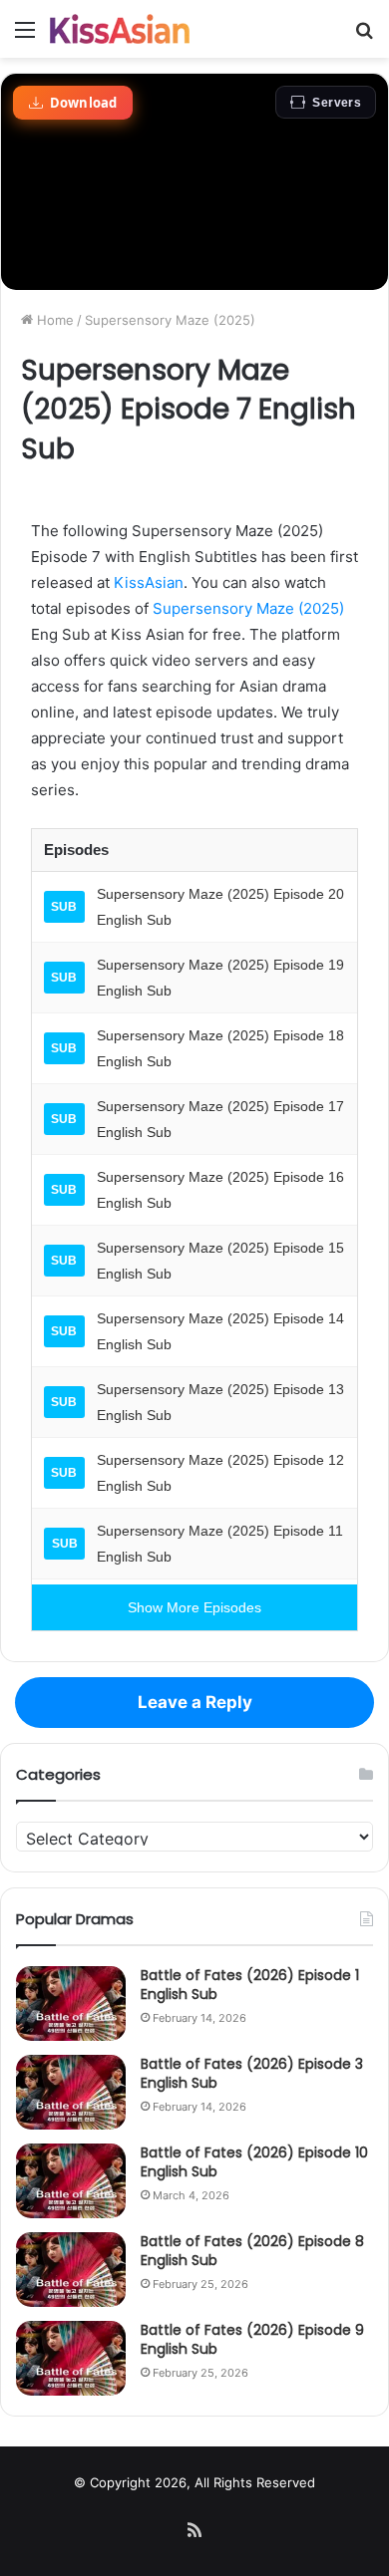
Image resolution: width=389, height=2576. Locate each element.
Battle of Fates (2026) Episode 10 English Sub (254, 2162)
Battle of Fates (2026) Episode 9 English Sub (252, 2340)
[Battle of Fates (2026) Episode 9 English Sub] (71, 2358)
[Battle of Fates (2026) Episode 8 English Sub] (71, 2270)
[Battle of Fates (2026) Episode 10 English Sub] (71, 2181)
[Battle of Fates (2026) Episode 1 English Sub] (71, 2004)
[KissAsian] (120, 29)
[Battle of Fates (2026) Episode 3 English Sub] (71, 2092)
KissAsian (149, 582)
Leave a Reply (195, 1702)
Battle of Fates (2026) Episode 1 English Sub (250, 1985)
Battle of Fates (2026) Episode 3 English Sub (252, 2074)
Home (53, 320)
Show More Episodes (194, 1607)
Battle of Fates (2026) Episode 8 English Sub (252, 2251)
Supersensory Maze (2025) (170, 320)
